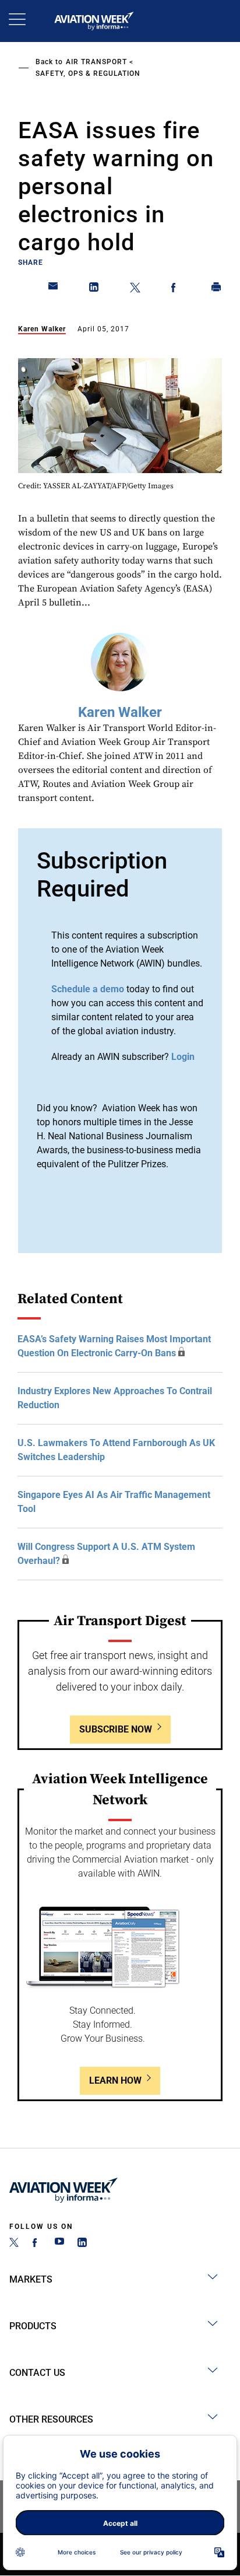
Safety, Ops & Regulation (88, 73)
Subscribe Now (116, 1729)
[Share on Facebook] (176, 289)
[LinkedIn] (82, 2244)
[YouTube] (59, 2244)
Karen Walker (42, 329)
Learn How (115, 2080)
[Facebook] (37, 2244)
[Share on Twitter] (135, 289)
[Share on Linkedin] (94, 289)
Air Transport (96, 62)
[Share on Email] (54, 289)
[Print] (217, 289)
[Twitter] (14, 2244)
